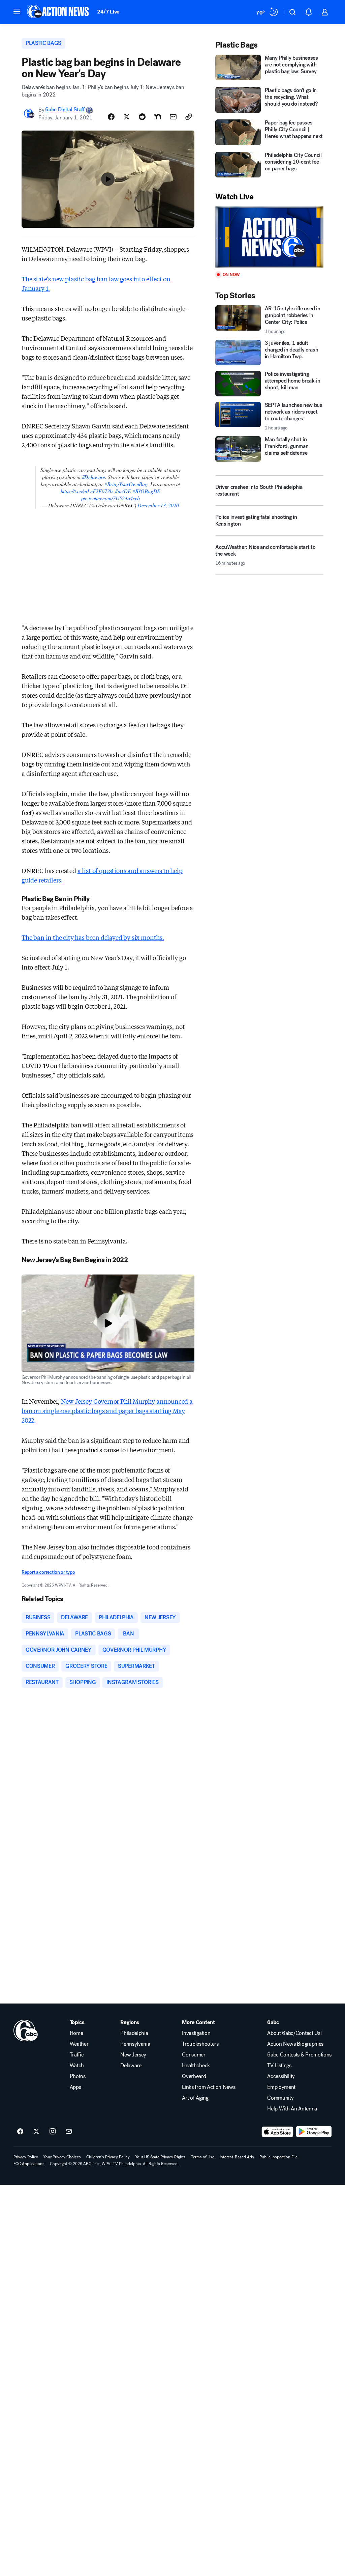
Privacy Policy (26, 2157)
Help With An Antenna (292, 2109)
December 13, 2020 (158, 505)
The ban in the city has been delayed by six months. (93, 937)
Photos (78, 2076)
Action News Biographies (295, 2044)
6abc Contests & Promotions (299, 2055)
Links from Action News (209, 2087)
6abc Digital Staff (65, 110)
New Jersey (133, 2055)
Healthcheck (196, 2066)
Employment (281, 2087)
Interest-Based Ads (237, 2157)
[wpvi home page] (26, 2031)
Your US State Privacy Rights (160, 2157)
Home (76, 2033)
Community (280, 2098)
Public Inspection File (278, 2157)
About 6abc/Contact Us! (294, 2033)
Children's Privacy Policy (108, 2157)
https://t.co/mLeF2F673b (87, 491)
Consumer (194, 2055)
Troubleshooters (200, 2044)
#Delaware (93, 477)
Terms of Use (203, 2157)
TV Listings (279, 2066)
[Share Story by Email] (173, 117)
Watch (77, 2066)
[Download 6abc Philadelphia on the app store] (278, 2132)
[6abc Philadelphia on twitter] (36, 2132)
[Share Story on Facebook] (111, 117)
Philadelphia (134, 2033)
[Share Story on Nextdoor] (158, 117)
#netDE (123, 491)
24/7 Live (108, 12)
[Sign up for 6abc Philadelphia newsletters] (69, 2132)
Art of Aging (195, 2098)
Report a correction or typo (48, 1572)
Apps (75, 2087)
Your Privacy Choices (62, 2157)
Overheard (194, 2076)
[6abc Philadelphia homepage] (58, 12)
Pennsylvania (135, 2044)
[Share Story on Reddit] (142, 117)
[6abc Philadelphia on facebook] (20, 2132)
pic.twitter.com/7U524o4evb (111, 498)
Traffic (77, 2055)
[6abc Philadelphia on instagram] (53, 2132)
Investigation (196, 2033)
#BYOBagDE (146, 491)
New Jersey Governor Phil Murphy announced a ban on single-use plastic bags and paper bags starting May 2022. (107, 1410)
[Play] (269, 237)
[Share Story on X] (127, 117)
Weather (79, 2044)
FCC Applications (29, 2164)
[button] (17, 11)
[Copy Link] (189, 117)
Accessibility (281, 2076)
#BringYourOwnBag (126, 484)
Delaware (131, 2066)
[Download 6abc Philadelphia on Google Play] (314, 2132)
